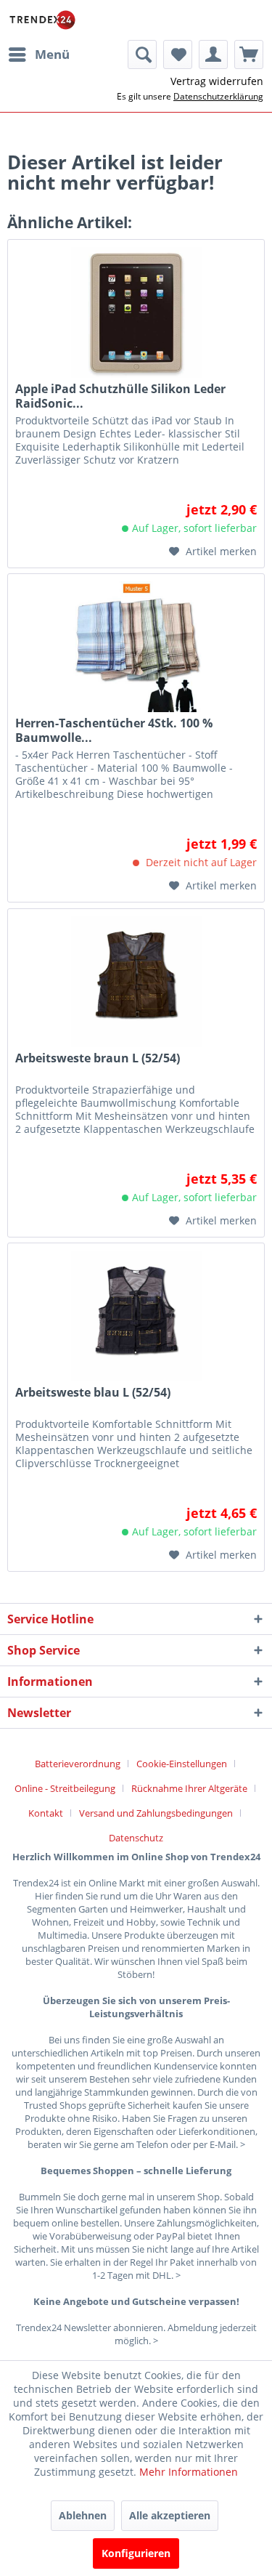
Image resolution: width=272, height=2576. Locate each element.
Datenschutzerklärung (218, 96)
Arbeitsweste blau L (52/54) (93, 1393)
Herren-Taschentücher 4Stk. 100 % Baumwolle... (114, 730)
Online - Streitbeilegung (65, 1788)
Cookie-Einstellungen (182, 1764)
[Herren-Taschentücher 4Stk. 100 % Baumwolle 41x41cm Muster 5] (136, 647)
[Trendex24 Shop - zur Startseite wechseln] (42, 20)
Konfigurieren (136, 2553)
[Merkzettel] (178, 54)
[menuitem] (38, 54)
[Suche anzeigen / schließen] (142, 54)
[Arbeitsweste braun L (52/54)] (136, 982)
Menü (52, 54)
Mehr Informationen (189, 2472)
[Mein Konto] (213, 54)
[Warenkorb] (249, 54)
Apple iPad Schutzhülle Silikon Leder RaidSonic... (120, 396)
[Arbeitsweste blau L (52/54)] (136, 1316)
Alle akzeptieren (170, 2515)
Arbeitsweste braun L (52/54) (98, 1058)
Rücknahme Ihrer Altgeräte (189, 1788)
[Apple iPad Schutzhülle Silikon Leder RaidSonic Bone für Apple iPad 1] (136, 312)
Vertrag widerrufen (217, 81)
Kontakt (46, 1813)
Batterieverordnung (78, 1764)
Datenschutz (136, 1838)
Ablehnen (83, 2515)
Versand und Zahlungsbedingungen (156, 1813)
